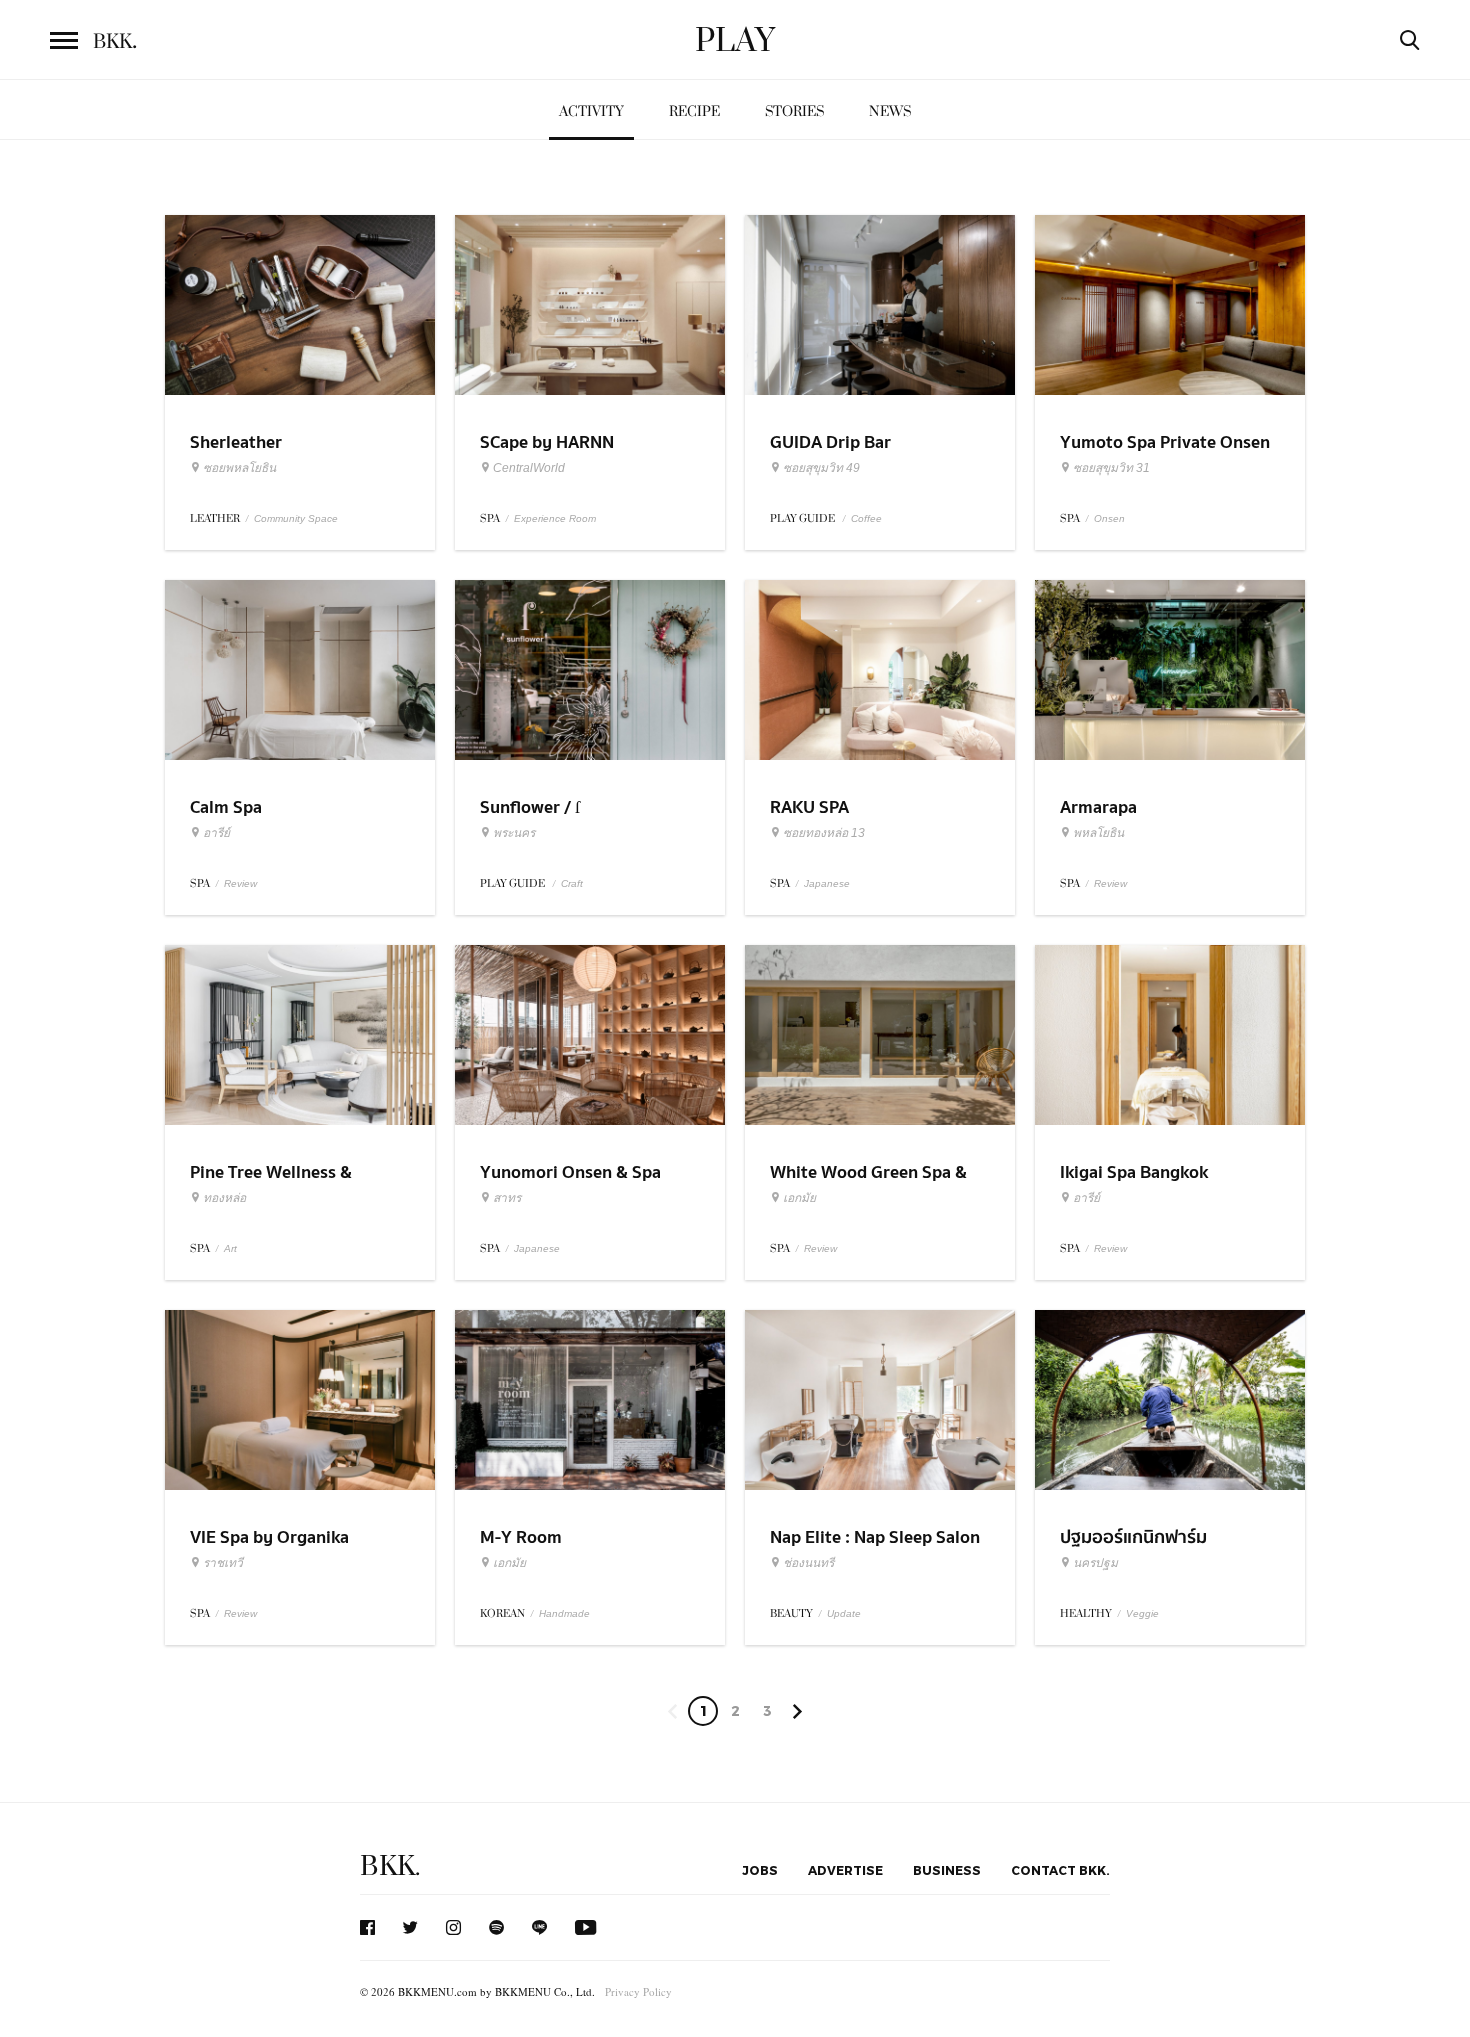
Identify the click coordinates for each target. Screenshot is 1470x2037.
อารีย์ (216, 833)
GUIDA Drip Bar (830, 442)
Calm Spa (226, 807)
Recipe (694, 111)
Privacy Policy (638, 1991)
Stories (794, 111)
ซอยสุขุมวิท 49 (821, 468)
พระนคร (514, 833)
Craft (572, 883)
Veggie (1142, 1613)
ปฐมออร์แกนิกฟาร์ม (1133, 1537)
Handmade (564, 1613)
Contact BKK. (1060, 1870)
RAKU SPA (809, 807)
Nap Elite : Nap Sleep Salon (875, 1537)
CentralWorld (529, 468)
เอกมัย (799, 1198)
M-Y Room (521, 1537)
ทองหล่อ (224, 1198)
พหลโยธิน (1098, 833)
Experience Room (555, 518)
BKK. (390, 1866)
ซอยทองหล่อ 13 (824, 833)
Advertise (845, 1870)
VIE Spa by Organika (269, 1537)
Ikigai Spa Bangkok (1134, 1172)
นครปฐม (1095, 1563)
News (890, 111)
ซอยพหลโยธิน (239, 468)
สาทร (507, 1198)
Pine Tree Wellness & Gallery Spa (271, 1185)
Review (240, 883)
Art (230, 1248)
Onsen (1109, 518)
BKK (115, 42)
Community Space (296, 518)
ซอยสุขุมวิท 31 (1111, 468)
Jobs (760, 1870)
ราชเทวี (223, 1563)
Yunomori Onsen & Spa (570, 1172)
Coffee (866, 518)
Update (844, 1613)
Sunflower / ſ (530, 807)
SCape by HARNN (547, 442)
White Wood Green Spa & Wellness (868, 1185)
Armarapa (1098, 807)
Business (947, 1870)
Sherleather (236, 442)
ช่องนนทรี (808, 1563)
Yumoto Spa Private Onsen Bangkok (1165, 455)
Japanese (827, 883)
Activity (591, 111)
